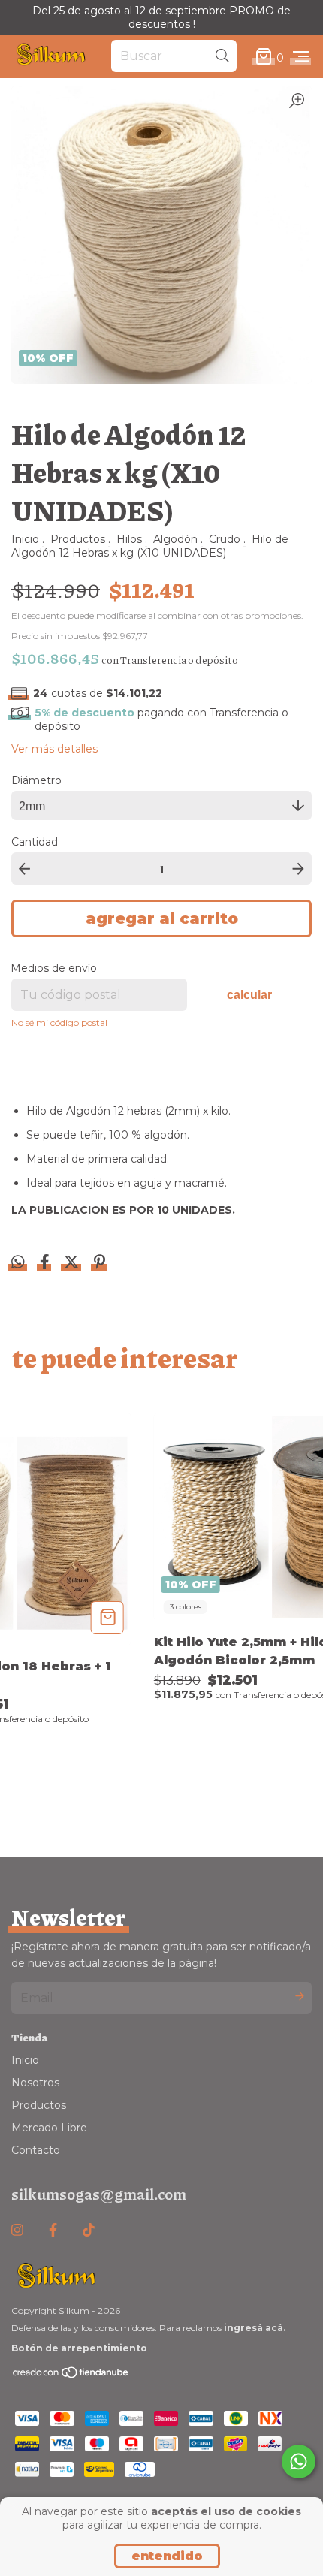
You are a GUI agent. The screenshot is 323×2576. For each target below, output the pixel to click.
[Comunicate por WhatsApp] (299, 2461)
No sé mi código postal (59, 1023)
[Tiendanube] (71, 2375)
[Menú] (301, 57)
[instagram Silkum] (17, 2231)
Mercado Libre (49, 2128)
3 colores (186, 1607)
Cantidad (35, 842)
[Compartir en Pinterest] (100, 1264)
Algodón (175, 539)
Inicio (25, 539)
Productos (78, 539)
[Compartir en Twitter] (73, 1264)
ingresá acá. (255, 2328)
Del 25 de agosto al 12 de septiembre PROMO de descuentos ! (161, 17)
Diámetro (36, 780)
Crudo (225, 539)
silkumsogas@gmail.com (99, 2194)
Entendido (167, 2556)
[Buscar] (222, 56)
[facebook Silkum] (53, 2231)
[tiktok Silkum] (89, 2231)
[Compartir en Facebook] (46, 1264)
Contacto (36, 2150)
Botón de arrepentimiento (79, 2348)
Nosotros (35, 2083)
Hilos (129, 539)
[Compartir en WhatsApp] (18, 1262)
